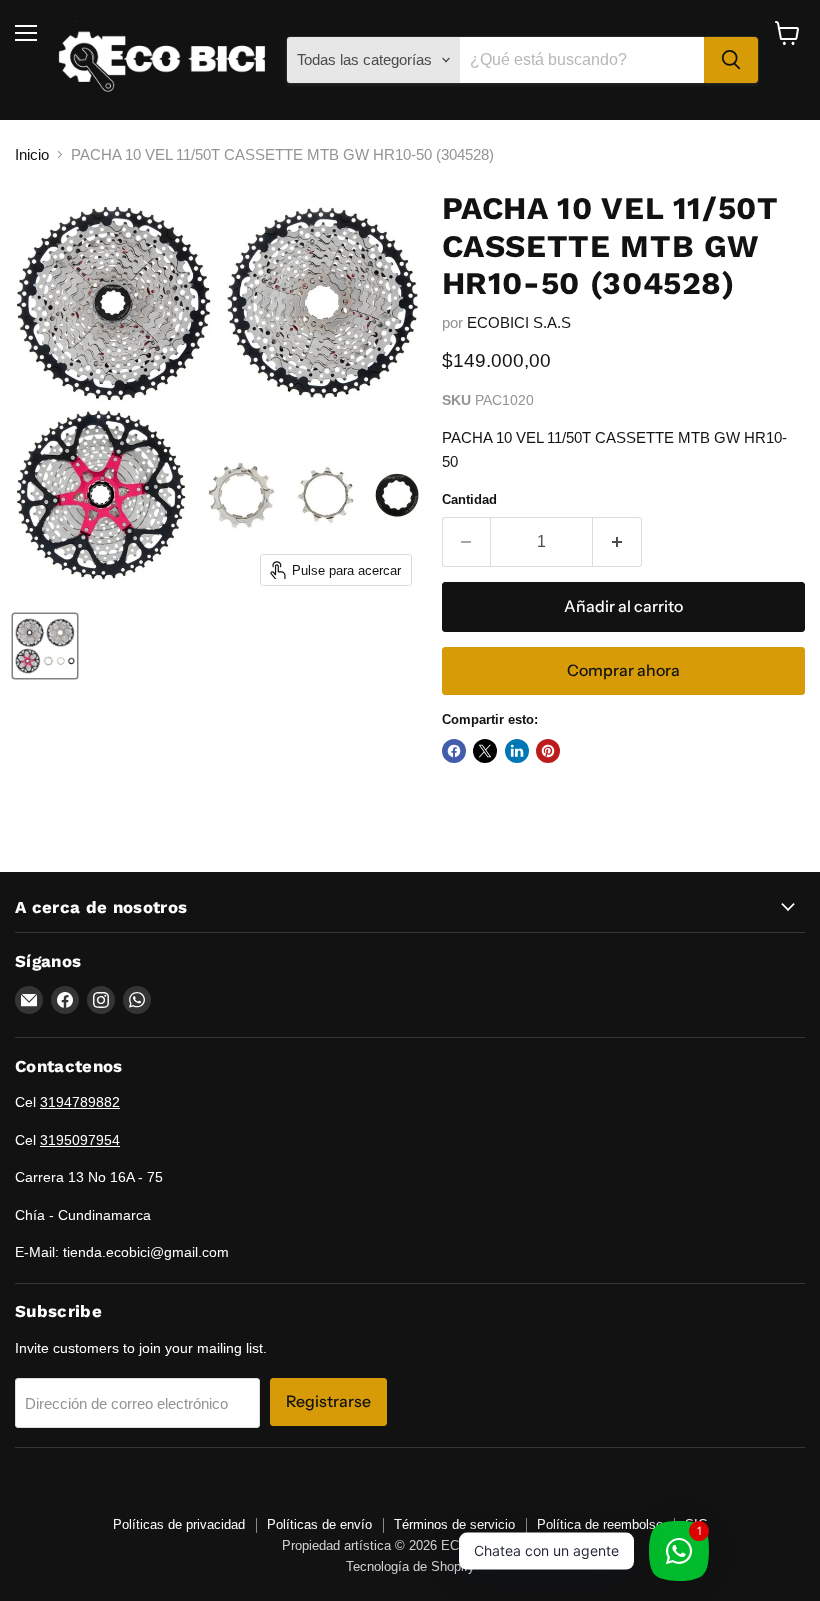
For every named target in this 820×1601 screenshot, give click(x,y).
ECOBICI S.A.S (519, 322)
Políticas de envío (319, 1524)
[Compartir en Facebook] (454, 751)
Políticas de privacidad (179, 1524)
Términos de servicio (454, 1524)
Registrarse (328, 1401)
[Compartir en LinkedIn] (517, 751)
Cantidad (469, 499)
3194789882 (80, 1102)
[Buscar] (731, 60)
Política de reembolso (600, 1524)
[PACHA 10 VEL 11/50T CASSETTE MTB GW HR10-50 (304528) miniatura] (45, 646)
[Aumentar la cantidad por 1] (617, 542)
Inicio (32, 154)
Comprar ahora (623, 670)
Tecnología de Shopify (410, 1566)
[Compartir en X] (485, 751)
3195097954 (80, 1140)
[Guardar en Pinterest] (548, 751)
